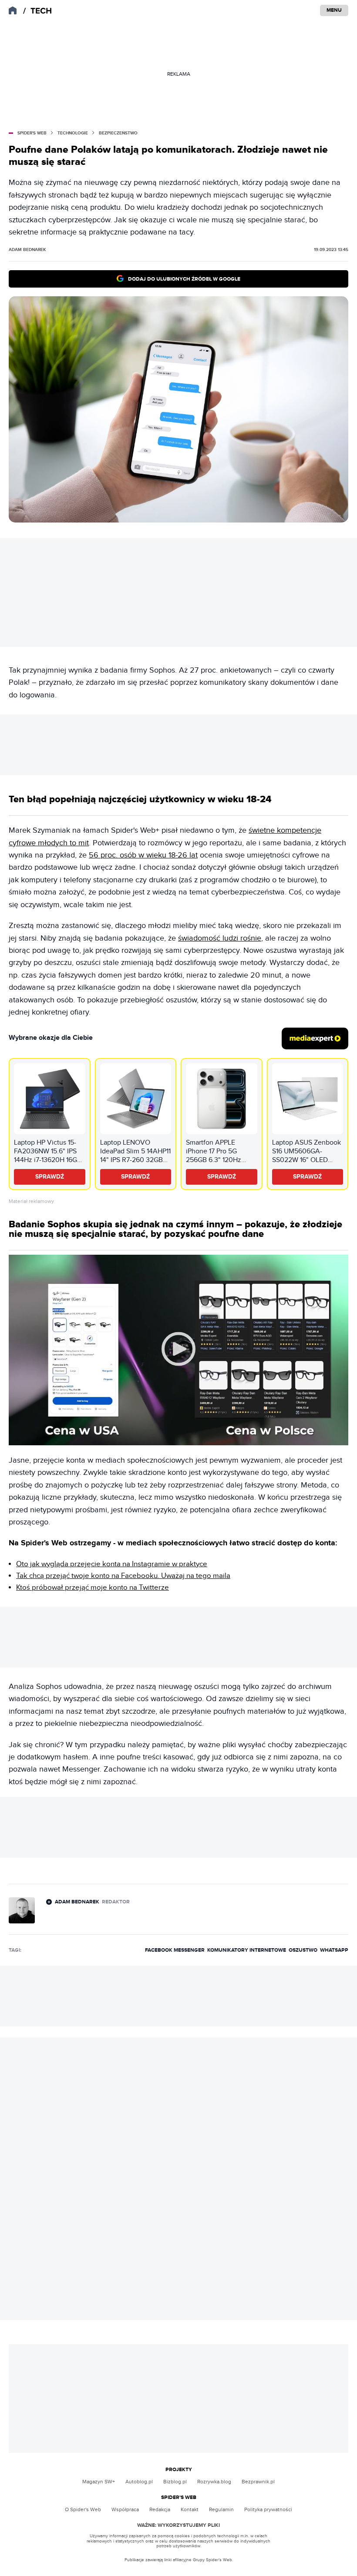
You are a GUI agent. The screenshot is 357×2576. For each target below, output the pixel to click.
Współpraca (125, 2509)
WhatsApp (334, 1950)
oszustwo (303, 1950)
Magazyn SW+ (99, 2482)
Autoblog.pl (139, 2482)
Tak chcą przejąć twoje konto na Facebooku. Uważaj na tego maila (123, 1576)
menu (334, 10)
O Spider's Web (83, 2509)
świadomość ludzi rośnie (220, 938)
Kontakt (190, 2509)
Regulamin (221, 2509)
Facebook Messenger (175, 1950)
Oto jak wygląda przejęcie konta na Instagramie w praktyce (112, 1564)
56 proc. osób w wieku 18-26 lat (143, 855)
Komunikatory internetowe (247, 1950)
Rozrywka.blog (214, 2482)
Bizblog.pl (175, 2482)
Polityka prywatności (268, 2509)
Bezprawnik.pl (258, 2482)
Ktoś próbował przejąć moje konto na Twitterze (93, 1588)
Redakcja (160, 2509)
